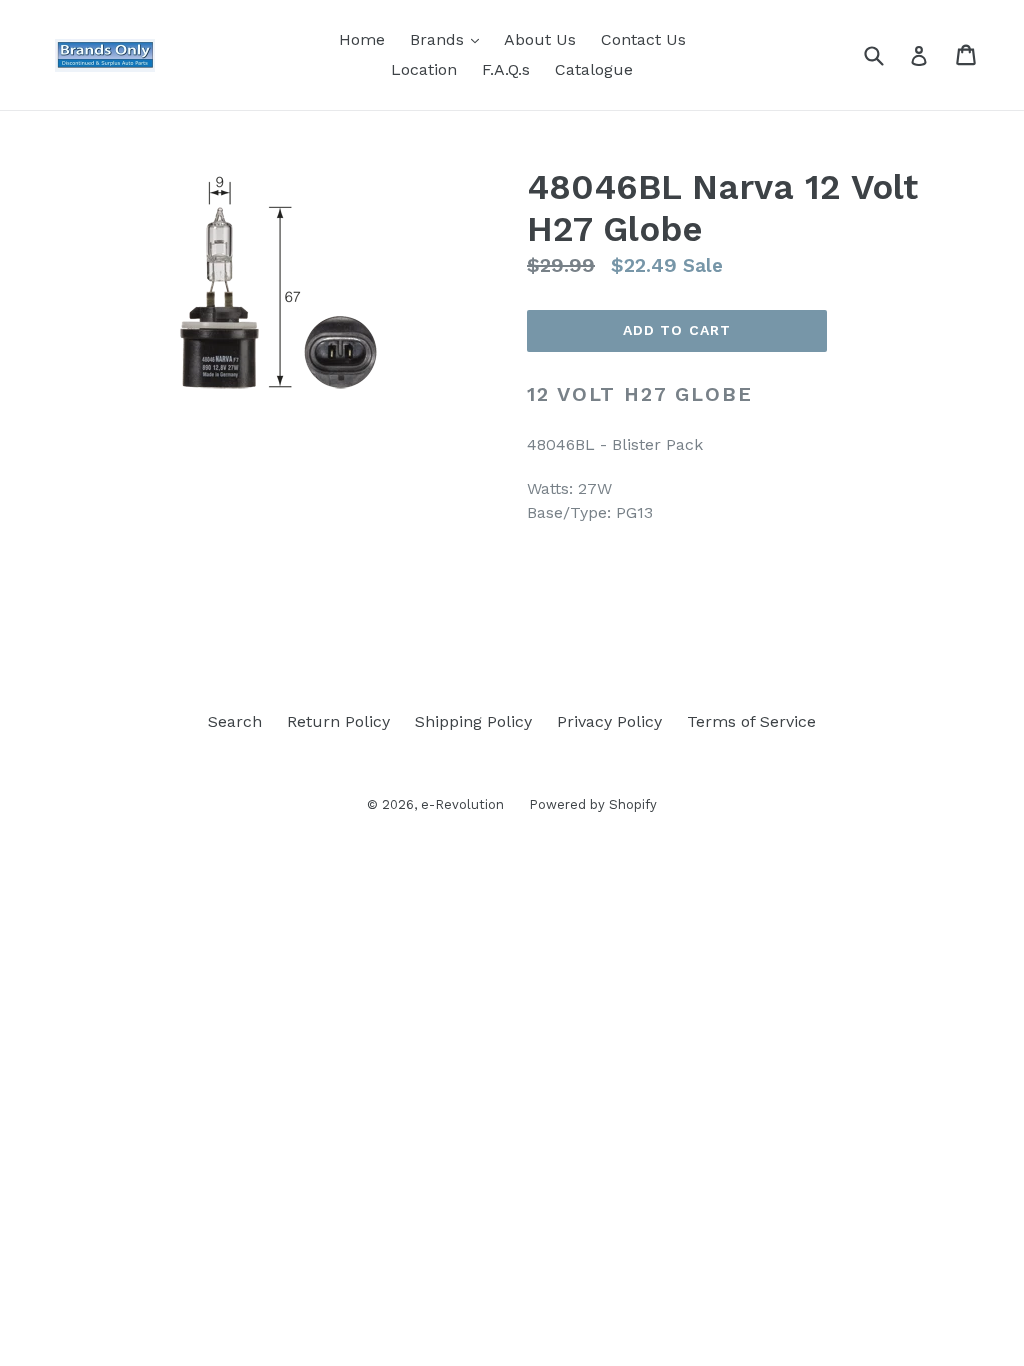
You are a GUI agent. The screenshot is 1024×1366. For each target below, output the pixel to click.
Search (235, 721)
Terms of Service (751, 721)
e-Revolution (462, 804)
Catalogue (594, 69)
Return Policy (338, 721)
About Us (540, 39)
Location (424, 69)
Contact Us (643, 39)
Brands (449, 39)
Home (362, 39)
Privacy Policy (609, 721)
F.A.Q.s (506, 69)
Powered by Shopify (593, 804)
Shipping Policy (473, 721)
